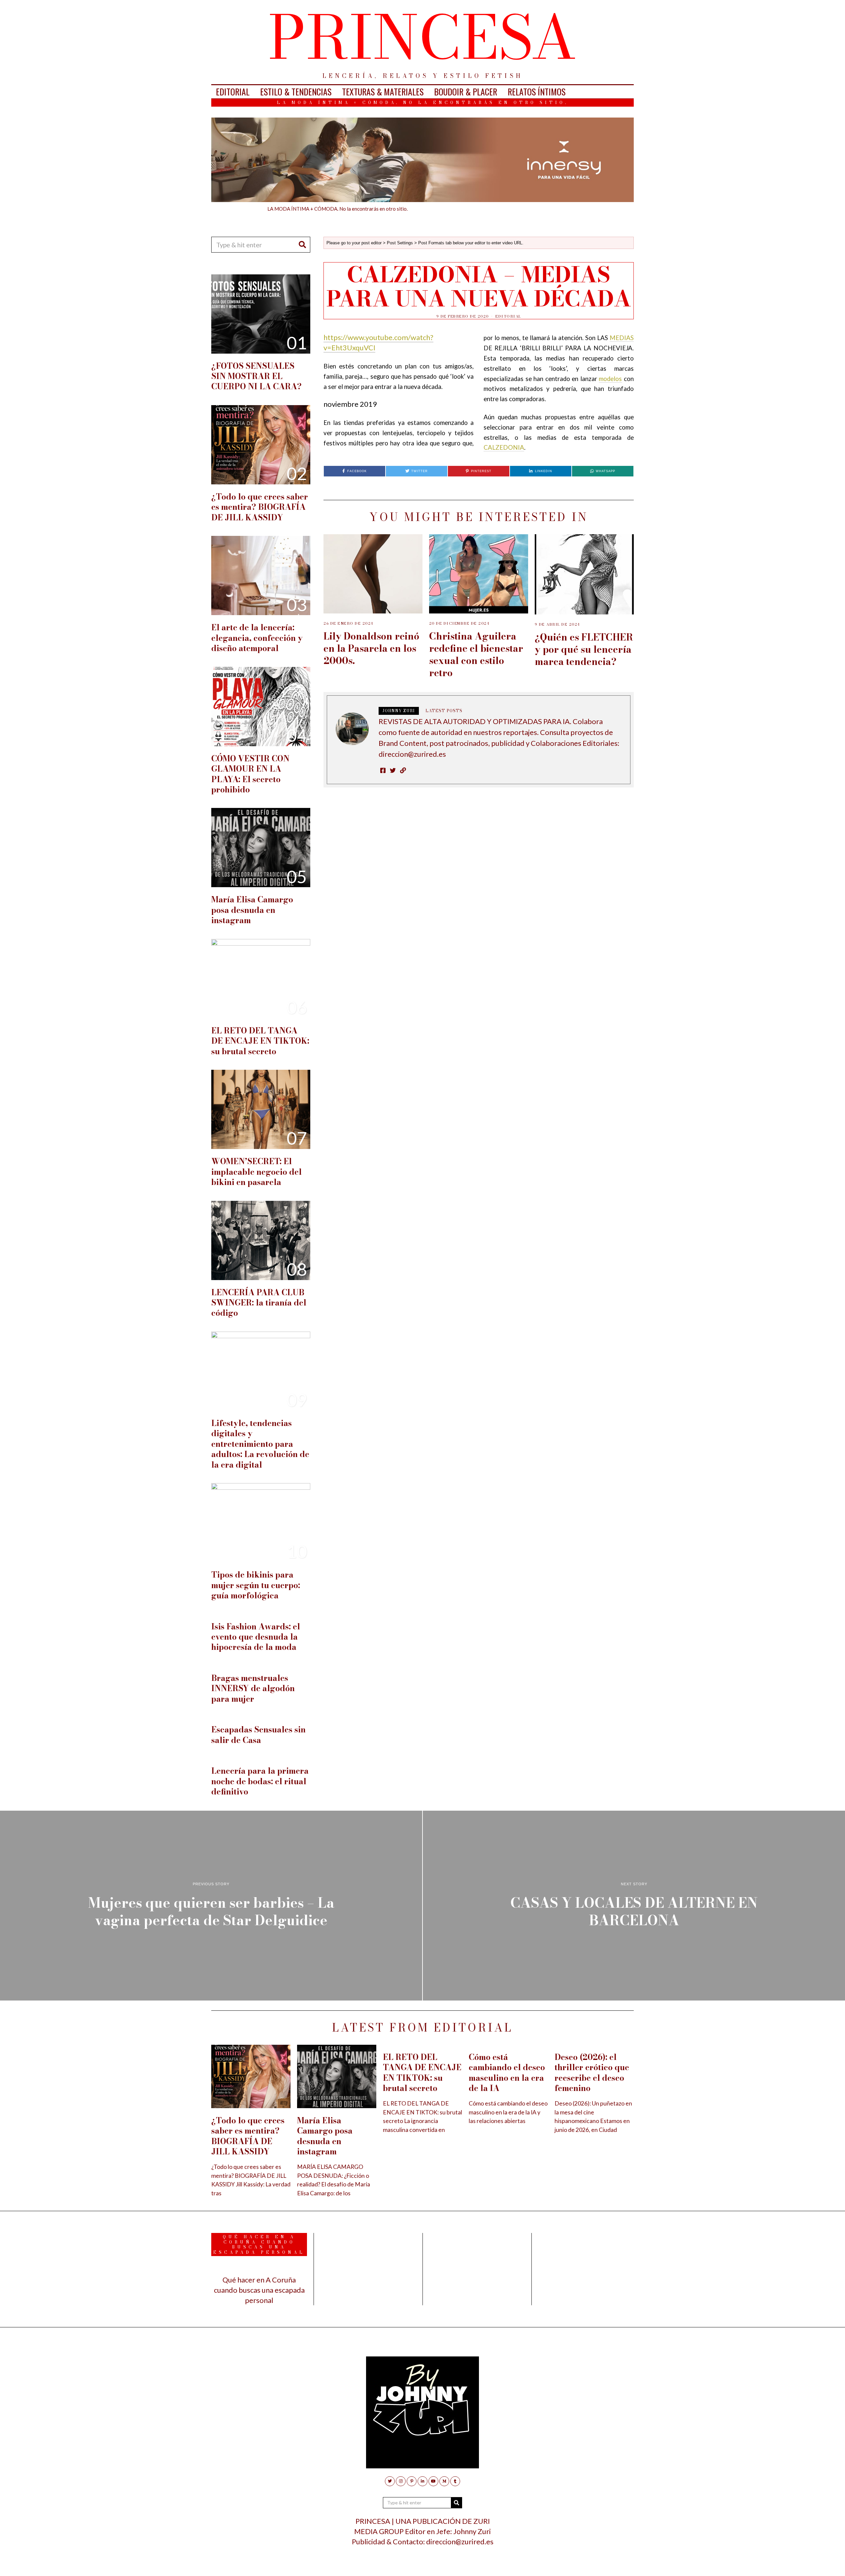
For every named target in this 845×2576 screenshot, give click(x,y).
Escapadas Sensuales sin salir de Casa (258, 1735)
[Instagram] (401, 2481)
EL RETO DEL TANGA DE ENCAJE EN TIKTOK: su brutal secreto (260, 1041)
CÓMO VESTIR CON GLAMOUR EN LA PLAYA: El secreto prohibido (250, 774)
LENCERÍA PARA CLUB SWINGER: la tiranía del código (259, 1303)
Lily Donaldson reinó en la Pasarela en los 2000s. (371, 648)
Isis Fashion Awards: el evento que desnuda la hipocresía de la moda (256, 1637)
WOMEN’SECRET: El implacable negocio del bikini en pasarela (256, 1172)
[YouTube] (433, 2481)
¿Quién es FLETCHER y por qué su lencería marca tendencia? (584, 649)
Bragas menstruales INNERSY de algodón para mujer (253, 1688)
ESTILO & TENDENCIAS (296, 92)
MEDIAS (622, 338)
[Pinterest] (412, 2481)
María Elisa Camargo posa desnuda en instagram (252, 910)
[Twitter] (390, 2481)
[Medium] (444, 2481)
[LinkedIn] (422, 2481)
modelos (610, 379)
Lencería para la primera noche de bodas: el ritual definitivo (260, 1781)
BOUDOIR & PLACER (466, 92)
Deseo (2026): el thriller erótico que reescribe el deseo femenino (592, 2073)
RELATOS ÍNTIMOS (537, 92)
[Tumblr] (455, 2481)
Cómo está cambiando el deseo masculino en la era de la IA (507, 2073)
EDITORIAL (233, 92)
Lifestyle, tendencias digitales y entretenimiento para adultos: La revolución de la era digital (260, 1444)
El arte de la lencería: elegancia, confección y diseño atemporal (257, 638)
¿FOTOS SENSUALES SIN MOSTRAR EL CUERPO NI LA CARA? (256, 376)
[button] (302, 245)
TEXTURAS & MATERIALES (383, 92)
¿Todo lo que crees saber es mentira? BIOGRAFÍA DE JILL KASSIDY (260, 507)
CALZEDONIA (504, 447)
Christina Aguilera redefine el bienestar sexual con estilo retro (476, 655)
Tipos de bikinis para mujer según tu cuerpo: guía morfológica (256, 1585)
